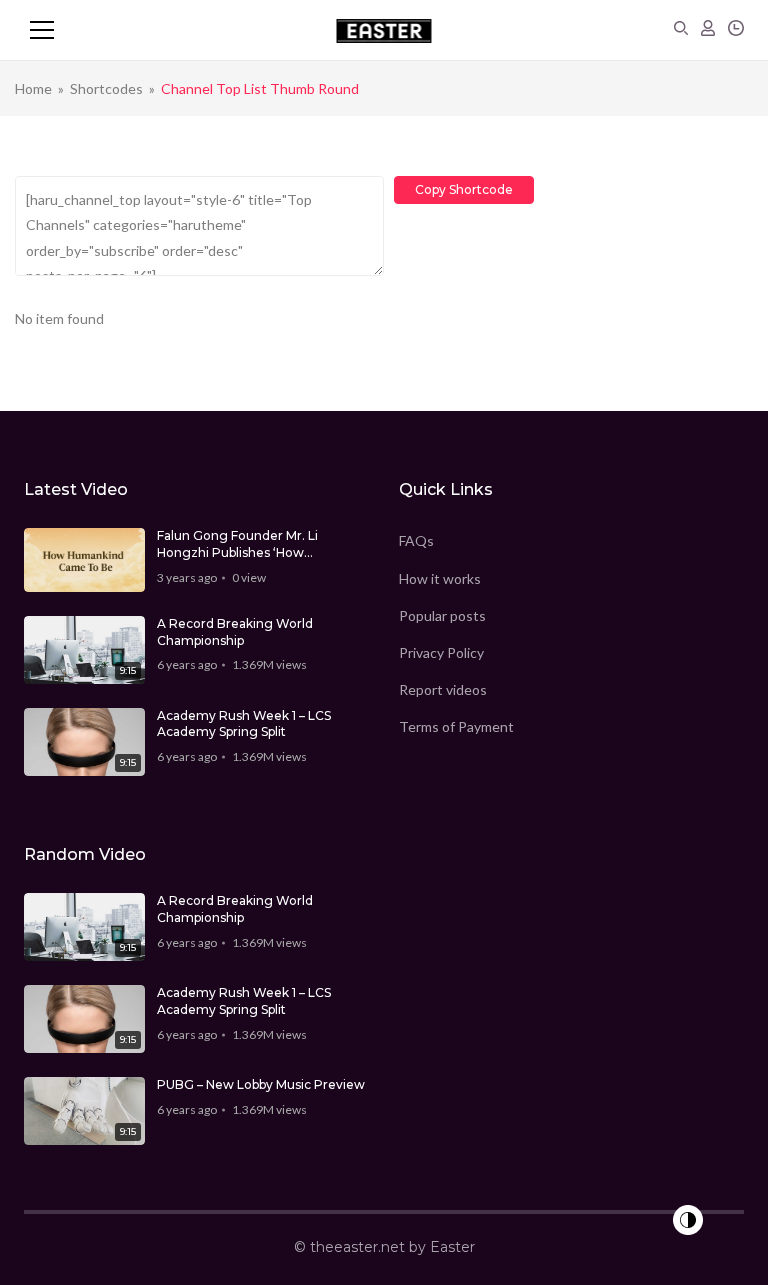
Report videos (443, 689)
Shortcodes (106, 88)
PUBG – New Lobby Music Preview (261, 1084)
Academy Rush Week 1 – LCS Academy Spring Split (244, 724)
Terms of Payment (456, 726)
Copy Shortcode (464, 189)
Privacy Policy (441, 652)
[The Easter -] (384, 30)
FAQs (416, 540)
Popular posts (442, 615)
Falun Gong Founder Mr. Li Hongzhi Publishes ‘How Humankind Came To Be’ (237, 545)
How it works (440, 578)
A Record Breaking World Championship (235, 632)
